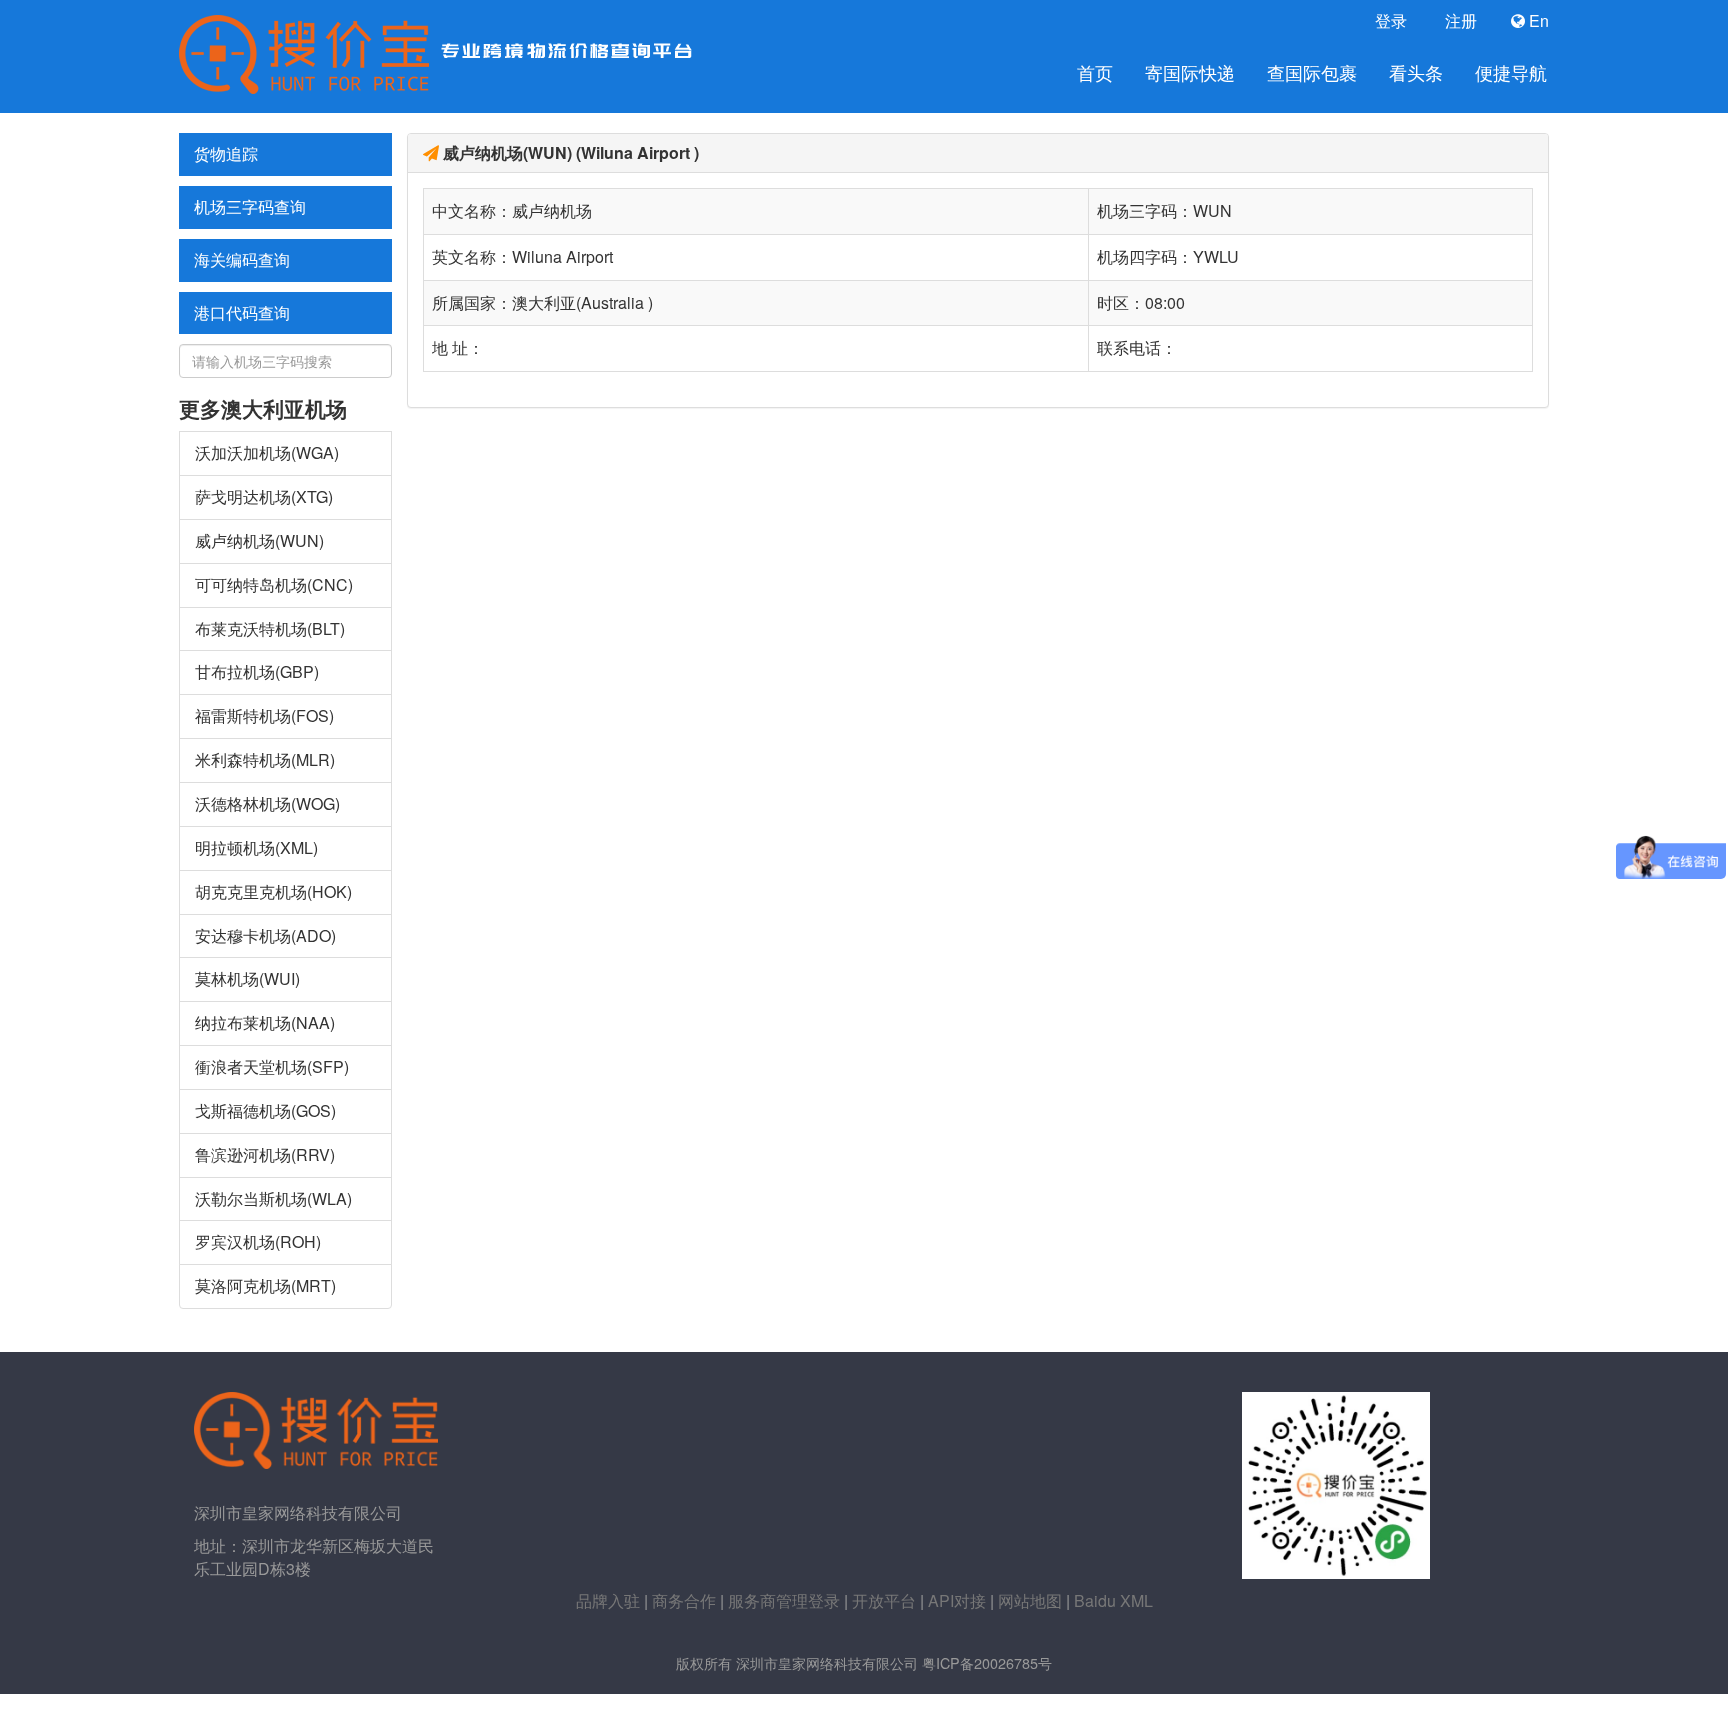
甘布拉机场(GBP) (257, 671)
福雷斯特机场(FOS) (264, 715)
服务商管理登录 (784, 1600)
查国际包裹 (1312, 72)
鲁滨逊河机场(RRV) (265, 1154)
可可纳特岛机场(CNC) (274, 584)
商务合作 (684, 1600)
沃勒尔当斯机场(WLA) (273, 1198)
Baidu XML (1113, 1600)
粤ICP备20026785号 (987, 1662)
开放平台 (884, 1600)
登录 (1389, 20)
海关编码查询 (242, 259)
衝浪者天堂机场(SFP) (272, 1066)
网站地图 (1030, 1600)
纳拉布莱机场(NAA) (265, 1022)
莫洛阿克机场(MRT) (265, 1285)
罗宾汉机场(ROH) (258, 1241)
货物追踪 (226, 153)
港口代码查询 (242, 312)
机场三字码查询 (250, 206)
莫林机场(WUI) (247, 978)
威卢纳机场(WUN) (259, 540)
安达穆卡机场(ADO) (265, 935)
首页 (1095, 72)
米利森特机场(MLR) (265, 759)
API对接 (957, 1600)
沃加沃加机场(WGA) (267, 452)
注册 (1459, 20)
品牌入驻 (608, 1600)
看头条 (1416, 72)
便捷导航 (1511, 72)
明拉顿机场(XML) (256, 847)
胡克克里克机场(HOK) (273, 891)
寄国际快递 (1190, 72)
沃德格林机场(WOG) (267, 803)
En (1537, 20)
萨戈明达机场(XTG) (264, 496)
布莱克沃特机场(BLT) (270, 628)
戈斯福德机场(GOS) (265, 1110)
